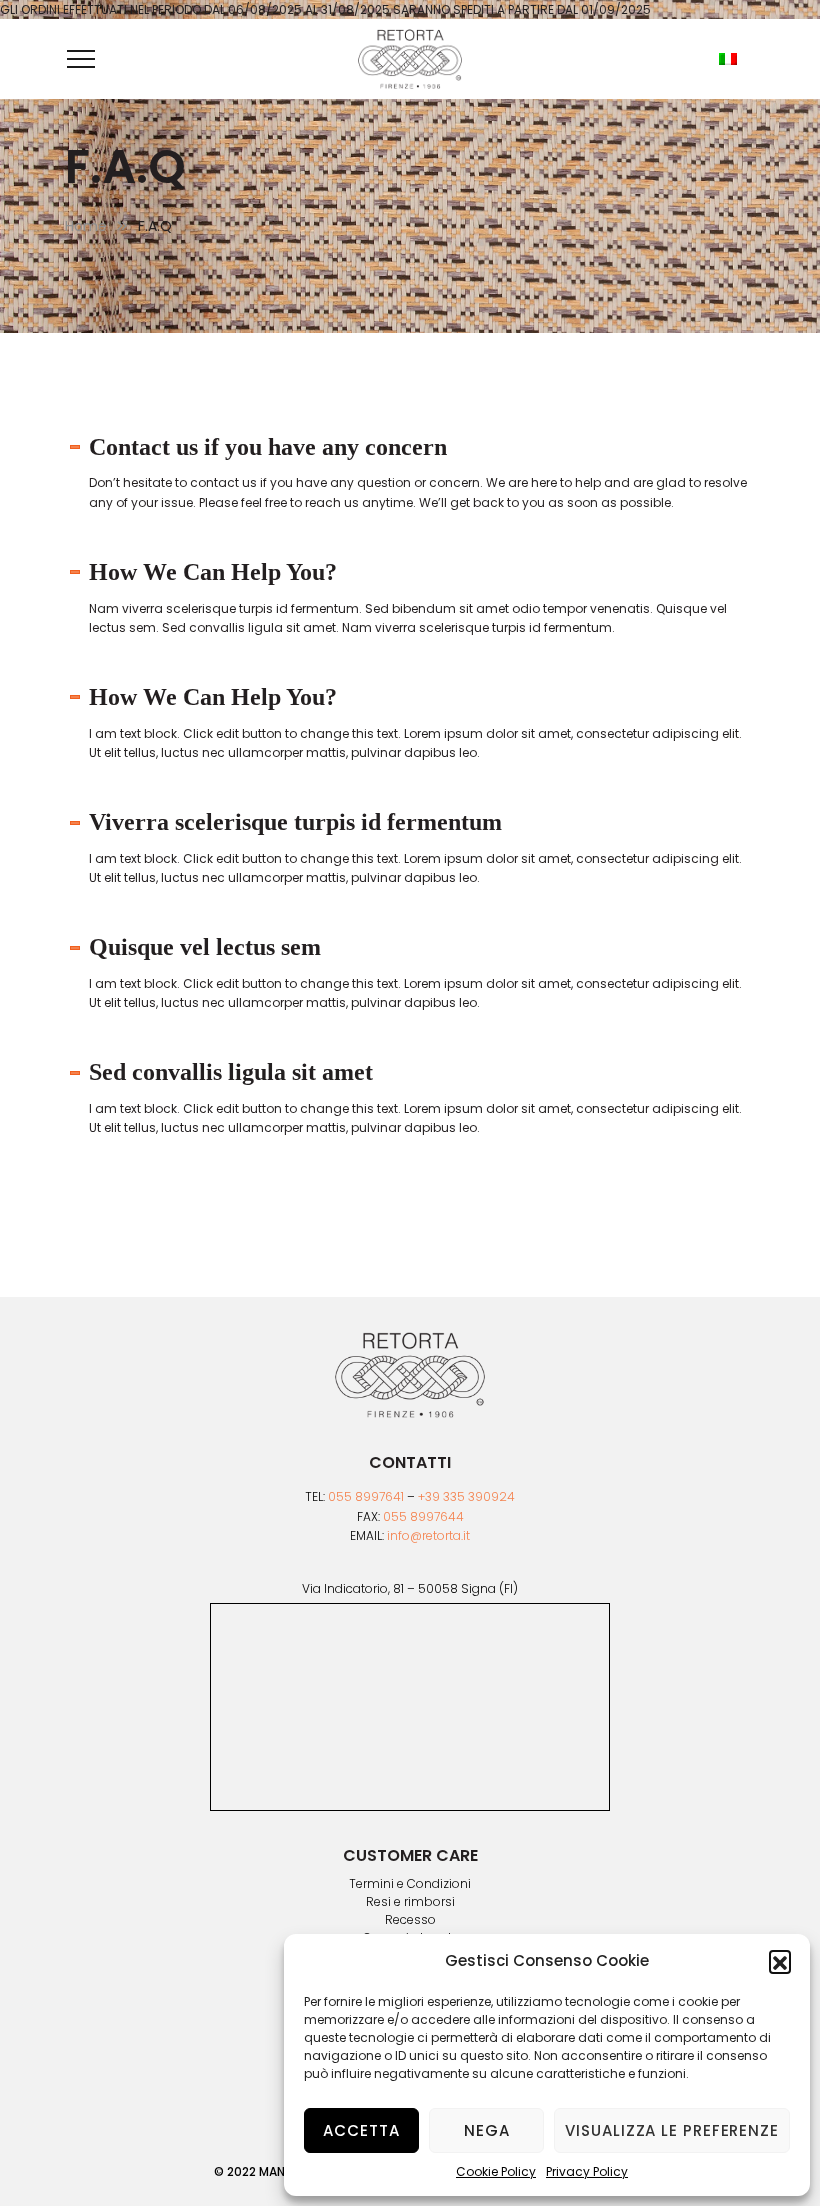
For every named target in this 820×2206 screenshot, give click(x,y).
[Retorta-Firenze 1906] (410, 59)
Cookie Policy (496, 2171)
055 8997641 (366, 1496)
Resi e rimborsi (410, 1902)
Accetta (361, 2130)
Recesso (410, 1920)
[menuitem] (728, 59)
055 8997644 (423, 1516)
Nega (487, 2130)
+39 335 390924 (466, 1496)
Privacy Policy (587, 2171)
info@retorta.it (428, 1535)
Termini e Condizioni (410, 1884)
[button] (780, 1961)
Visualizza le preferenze (672, 2130)
